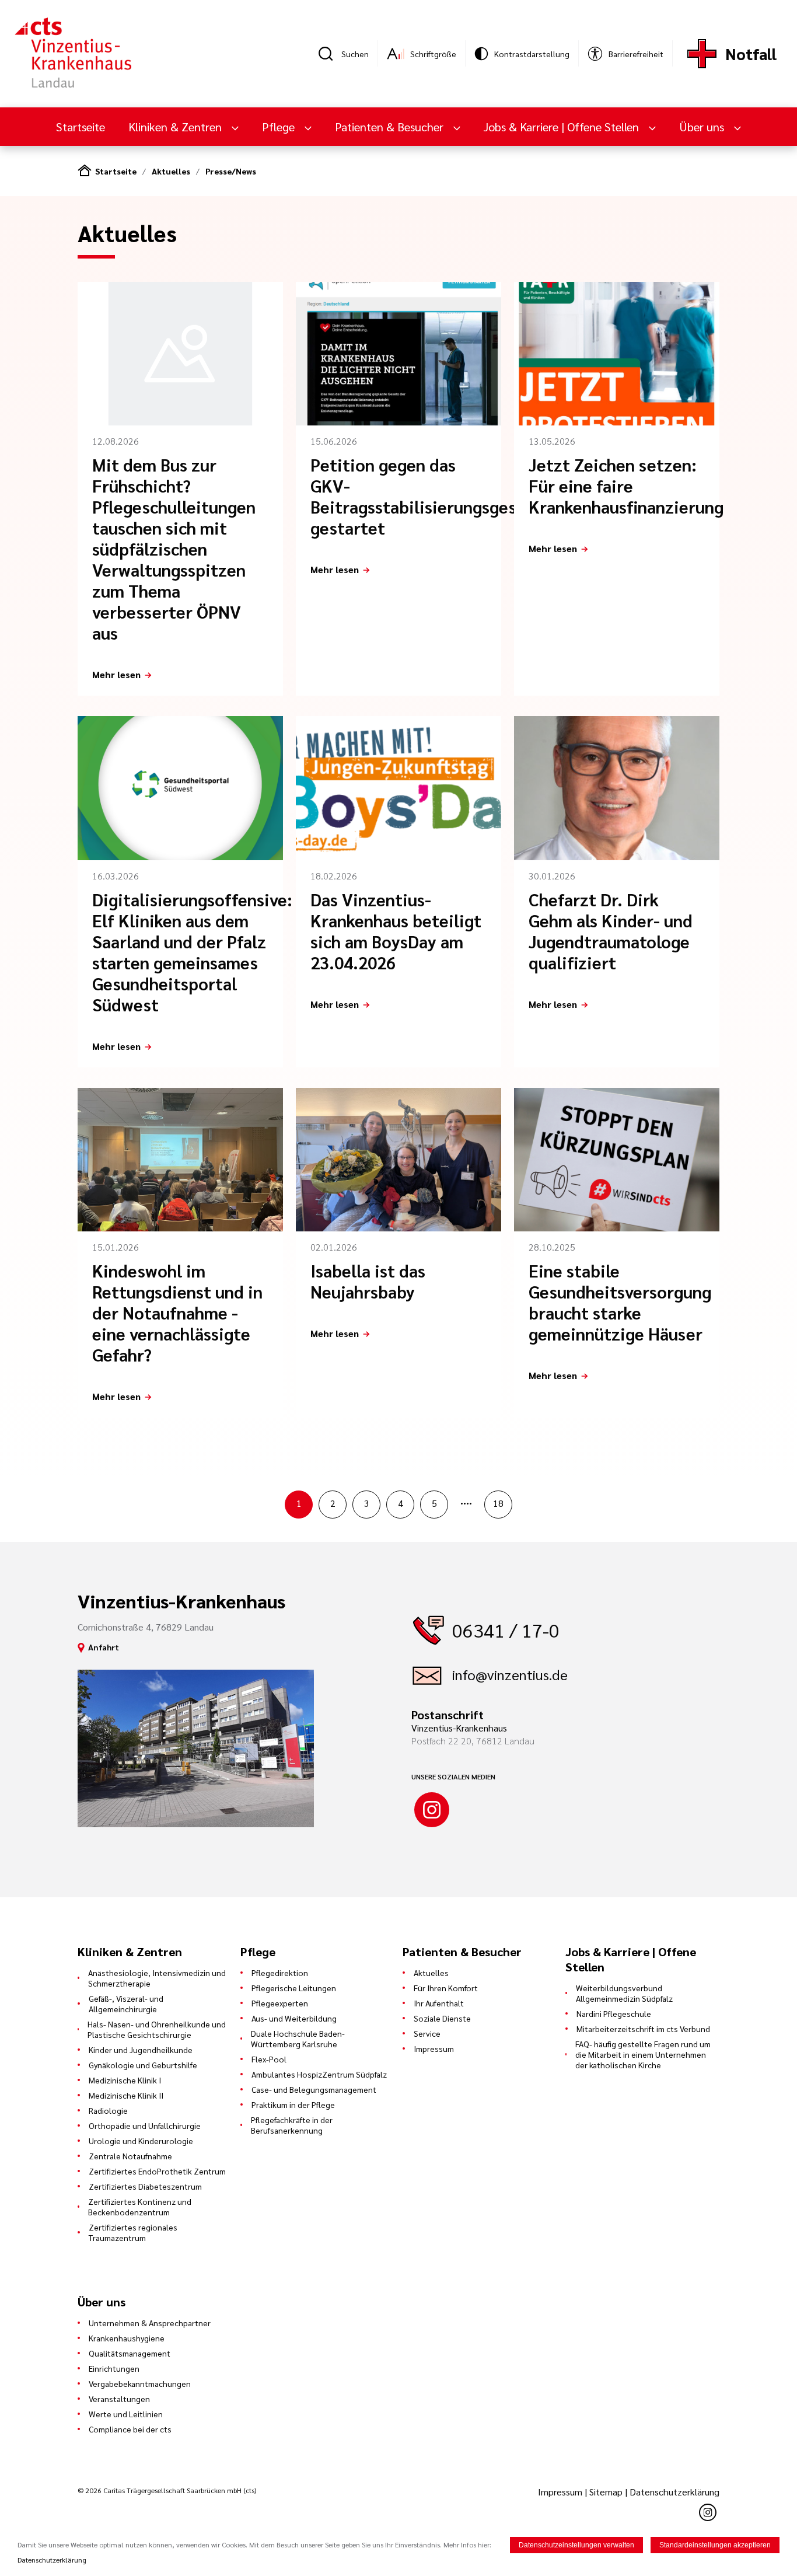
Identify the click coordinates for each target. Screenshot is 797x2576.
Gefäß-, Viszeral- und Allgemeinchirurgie (126, 2003)
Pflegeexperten (280, 2003)
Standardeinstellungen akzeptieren (715, 2545)
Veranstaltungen (119, 2399)
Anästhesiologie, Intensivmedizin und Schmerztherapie (157, 1978)
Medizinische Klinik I (125, 2080)
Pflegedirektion (280, 1973)
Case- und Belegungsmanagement (314, 2089)
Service (427, 2033)
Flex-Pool (269, 2059)
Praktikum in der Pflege (293, 2104)
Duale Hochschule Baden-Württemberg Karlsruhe (298, 2039)
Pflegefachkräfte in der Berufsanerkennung (292, 2125)
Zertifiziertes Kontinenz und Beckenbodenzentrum (140, 2207)
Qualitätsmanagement (130, 2353)
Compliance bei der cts (130, 2429)
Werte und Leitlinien (126, 2414)
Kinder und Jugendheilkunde (141, 2050)
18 (498, 1503)
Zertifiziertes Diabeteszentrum (145, 2186)
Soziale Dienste (442, 2018)
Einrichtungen (114, 2368)
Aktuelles (171, 171)
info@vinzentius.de (510, 1674)
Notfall (751, 53)
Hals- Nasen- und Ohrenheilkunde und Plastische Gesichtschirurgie (157, 2029)
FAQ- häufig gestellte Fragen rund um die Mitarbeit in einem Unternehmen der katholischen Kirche (643, 2054)
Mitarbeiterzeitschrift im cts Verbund (643, 2029)
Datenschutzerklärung (674, 2492)
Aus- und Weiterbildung (294, 2018)
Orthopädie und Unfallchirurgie (145, 2125)
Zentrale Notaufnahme (130, 2156)
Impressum (434, 2048)
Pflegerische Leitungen (294, 1988)
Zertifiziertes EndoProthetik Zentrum (157, 2171)
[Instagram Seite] (432, 1810)
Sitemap (606, 2492)
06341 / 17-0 (506, 1630)
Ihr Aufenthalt (439, 2003)
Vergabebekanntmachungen (140, 2383)
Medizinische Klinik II (126, 2095)
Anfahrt (104, 1647)
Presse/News (231, 171)
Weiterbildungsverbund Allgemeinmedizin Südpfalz (624, 1993)
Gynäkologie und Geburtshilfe (143, 2065)
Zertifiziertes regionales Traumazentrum (133, 2232)
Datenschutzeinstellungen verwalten (576, 2545)
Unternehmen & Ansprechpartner (150, 2323)
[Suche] (330, 54)
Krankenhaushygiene (127, 2338)
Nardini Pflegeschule (614, 2013)
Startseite (81, 127)
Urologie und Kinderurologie (141, 2141)
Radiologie (108, 2110)
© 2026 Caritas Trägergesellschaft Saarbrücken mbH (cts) (167, 2490)
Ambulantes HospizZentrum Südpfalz (319, 2074)
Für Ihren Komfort (446, 1988)
